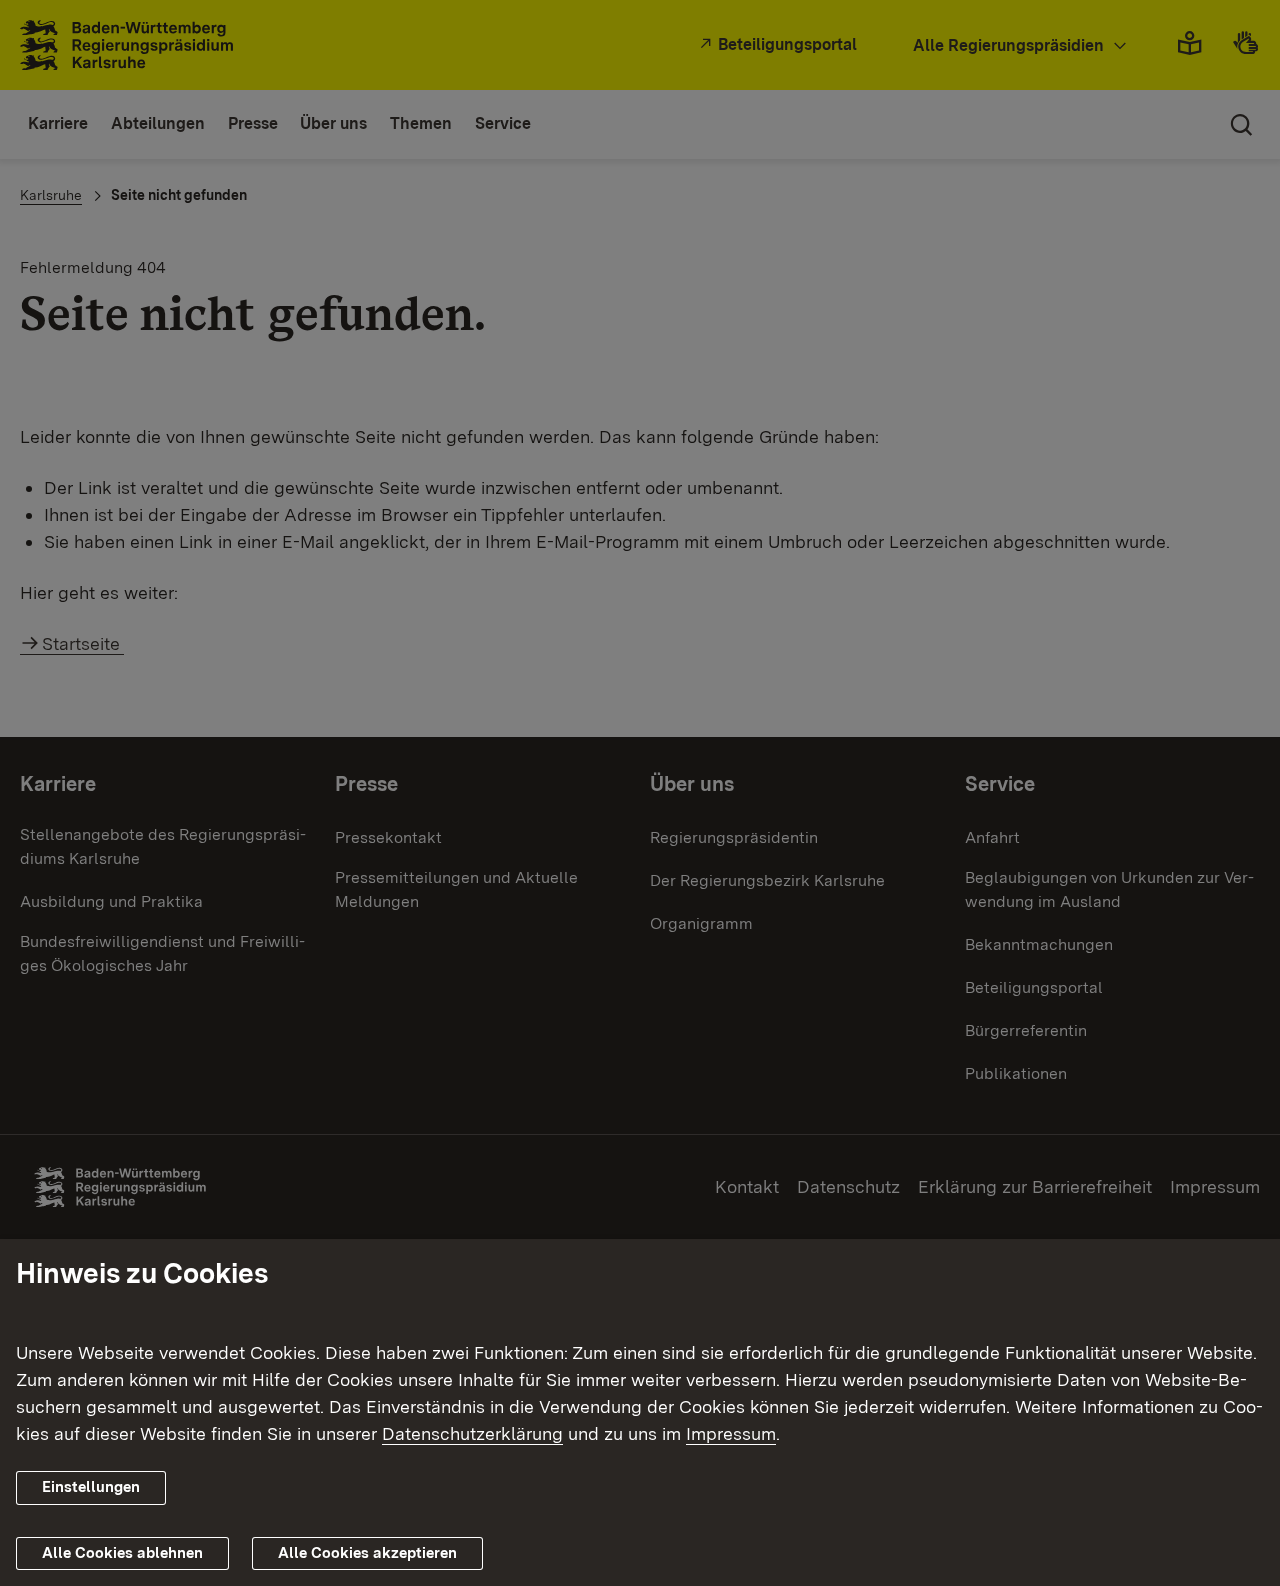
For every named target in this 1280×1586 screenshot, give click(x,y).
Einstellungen (91, 1487)
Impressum (731, 1433)
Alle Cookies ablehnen (122, 1553)
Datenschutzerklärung (472, 1433)
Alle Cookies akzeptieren (367, 1553)
